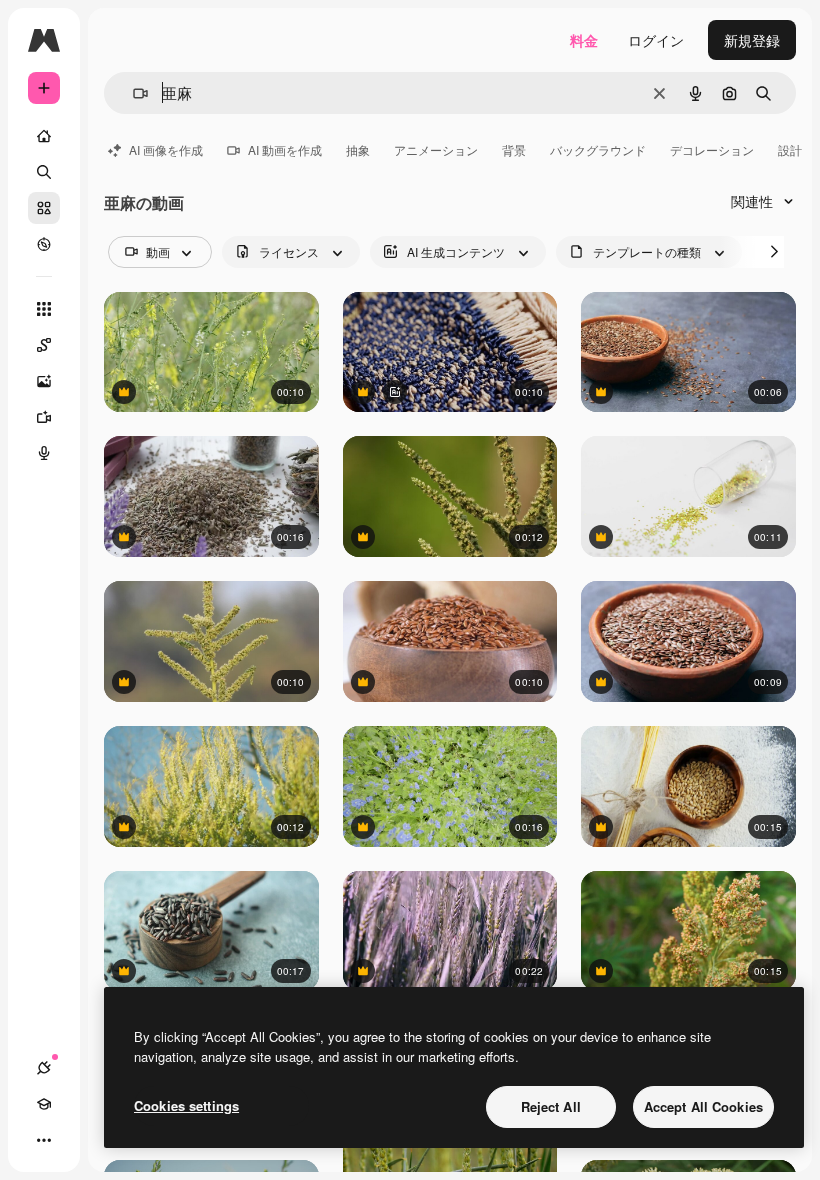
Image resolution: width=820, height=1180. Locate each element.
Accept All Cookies (703, 1106)
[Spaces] (44, 345)
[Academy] (44, 1104)
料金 (584, 40)
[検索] (44, 172)
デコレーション (712, 149)
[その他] (44, 1140)
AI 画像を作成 (166, 149)
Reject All (551, 1106)
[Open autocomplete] (132, 93)
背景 (514, 149)
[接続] (44, 1068)
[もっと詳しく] (44, 244)
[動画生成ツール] (44, 417)
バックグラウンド (598, 149)
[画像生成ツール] (44, 381)
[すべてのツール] (44, 309)
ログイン (656, 40)
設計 (790, 149)
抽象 (358, 149)
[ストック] (44, 208)
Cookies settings (186, 1105)
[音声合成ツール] (44, 453)
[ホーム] (44, 136)
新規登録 (752, 40)
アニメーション (436, 149)
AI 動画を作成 (285, 149)
